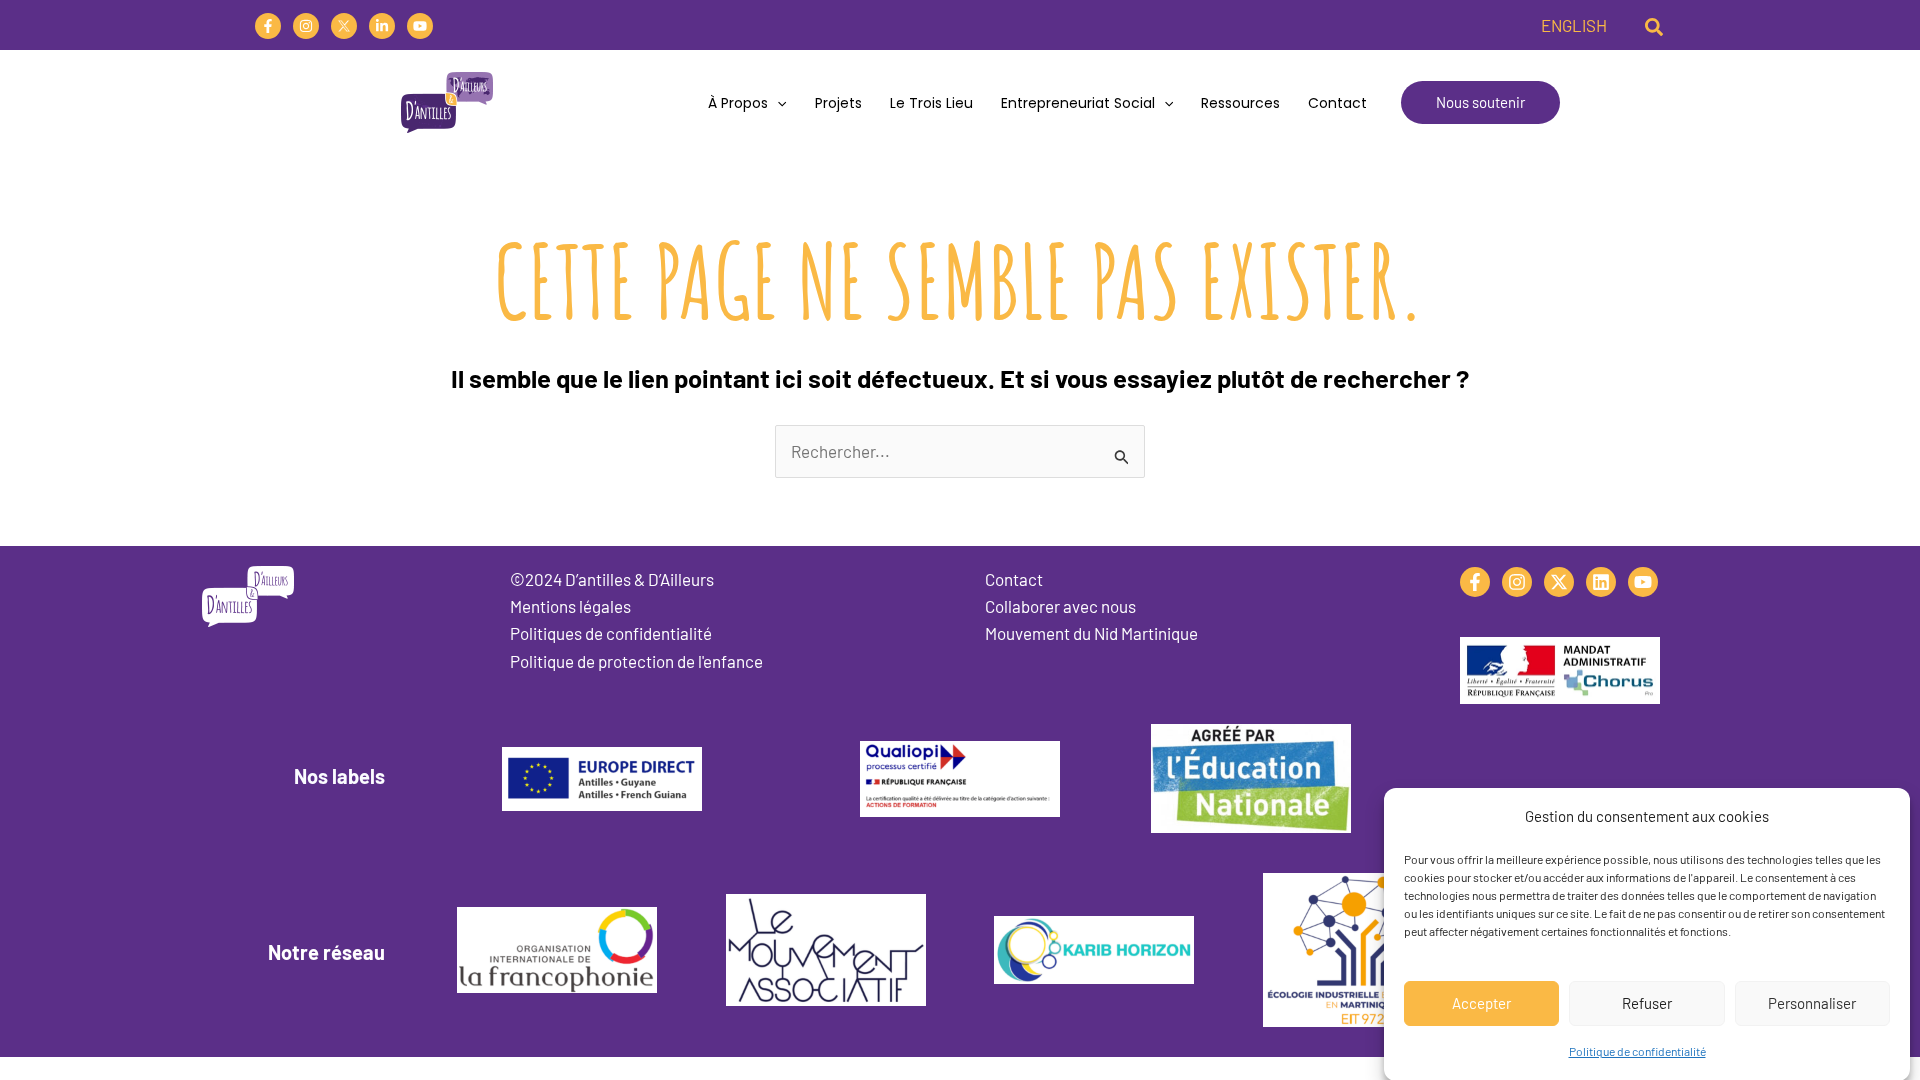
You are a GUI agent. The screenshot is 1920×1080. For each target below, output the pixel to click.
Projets (838, 103)
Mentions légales (570, 606)
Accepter (1481, 1003)
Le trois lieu (931, 103)
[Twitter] (344, 26)
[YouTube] (420, 26)
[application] (777, 103)
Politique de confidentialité (1637, 1051)
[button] (1655, 25)
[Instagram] (306, 26)
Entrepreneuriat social (1078, 103)
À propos (738, 103)
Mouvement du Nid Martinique (1091, 633)
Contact (1337, 103)
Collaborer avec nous (1060, 606)
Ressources (1240, 103)
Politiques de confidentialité (611, 633)
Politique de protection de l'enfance (636, 661)
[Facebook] (268, 26)
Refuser (1647, 1003)
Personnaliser (1812, 1003)
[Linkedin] (382, 26)
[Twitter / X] (1559, 582)
